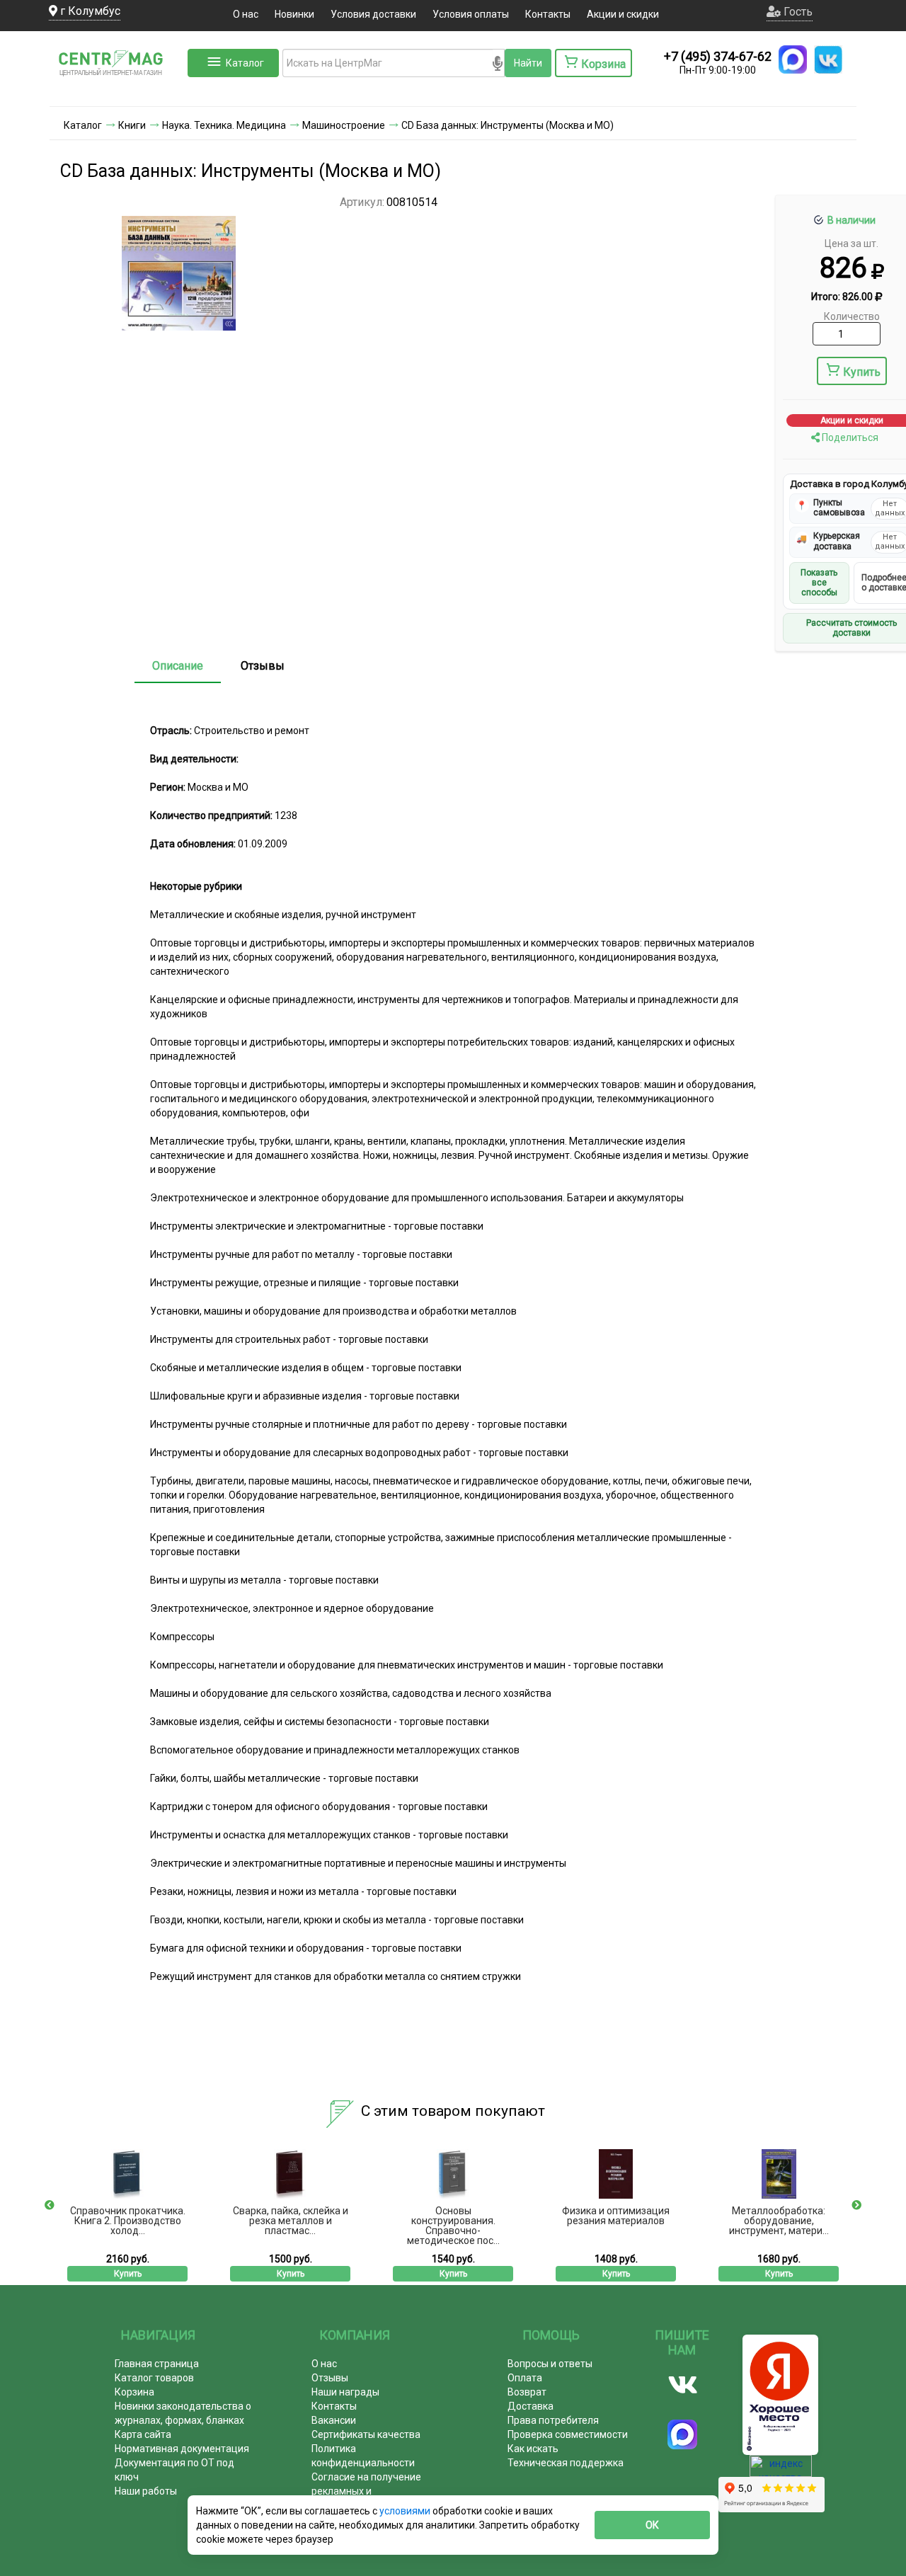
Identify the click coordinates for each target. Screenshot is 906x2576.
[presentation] (50, 2205)
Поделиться (849, 437)
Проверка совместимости (568, 2434)
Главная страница (157, 2364)
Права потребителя (553, 2420)
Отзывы (263, 666)
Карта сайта (143, 2434)
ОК (652, 2525)
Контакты (548, 14)
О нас (246, 14)
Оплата (525, 2378)
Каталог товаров (154, 2378)
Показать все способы (819, 583)
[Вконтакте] (683, 2385)
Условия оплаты (471, 14)
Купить (862, 372)
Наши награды (345, 2392)
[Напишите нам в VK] (828, 59)
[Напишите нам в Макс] (793, 59)
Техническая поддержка (566, 2463)
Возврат (527, 2392)
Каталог (245, 63)
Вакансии (334, 2420)
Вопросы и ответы (550, 2364)
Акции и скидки (623, 14)
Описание (178, 666)
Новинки (294, 14)
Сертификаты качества (366, 2434)
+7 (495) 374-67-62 (718, 56)
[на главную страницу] (117, 92)
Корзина (134, 2392)
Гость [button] (797, 12)
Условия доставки (373, 14)
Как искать (533, 2449)
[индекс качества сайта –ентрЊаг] (781, 2471)
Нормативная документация (182, 2449)
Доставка (531, 2406)
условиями (406, 2511)
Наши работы (146, 2491)
